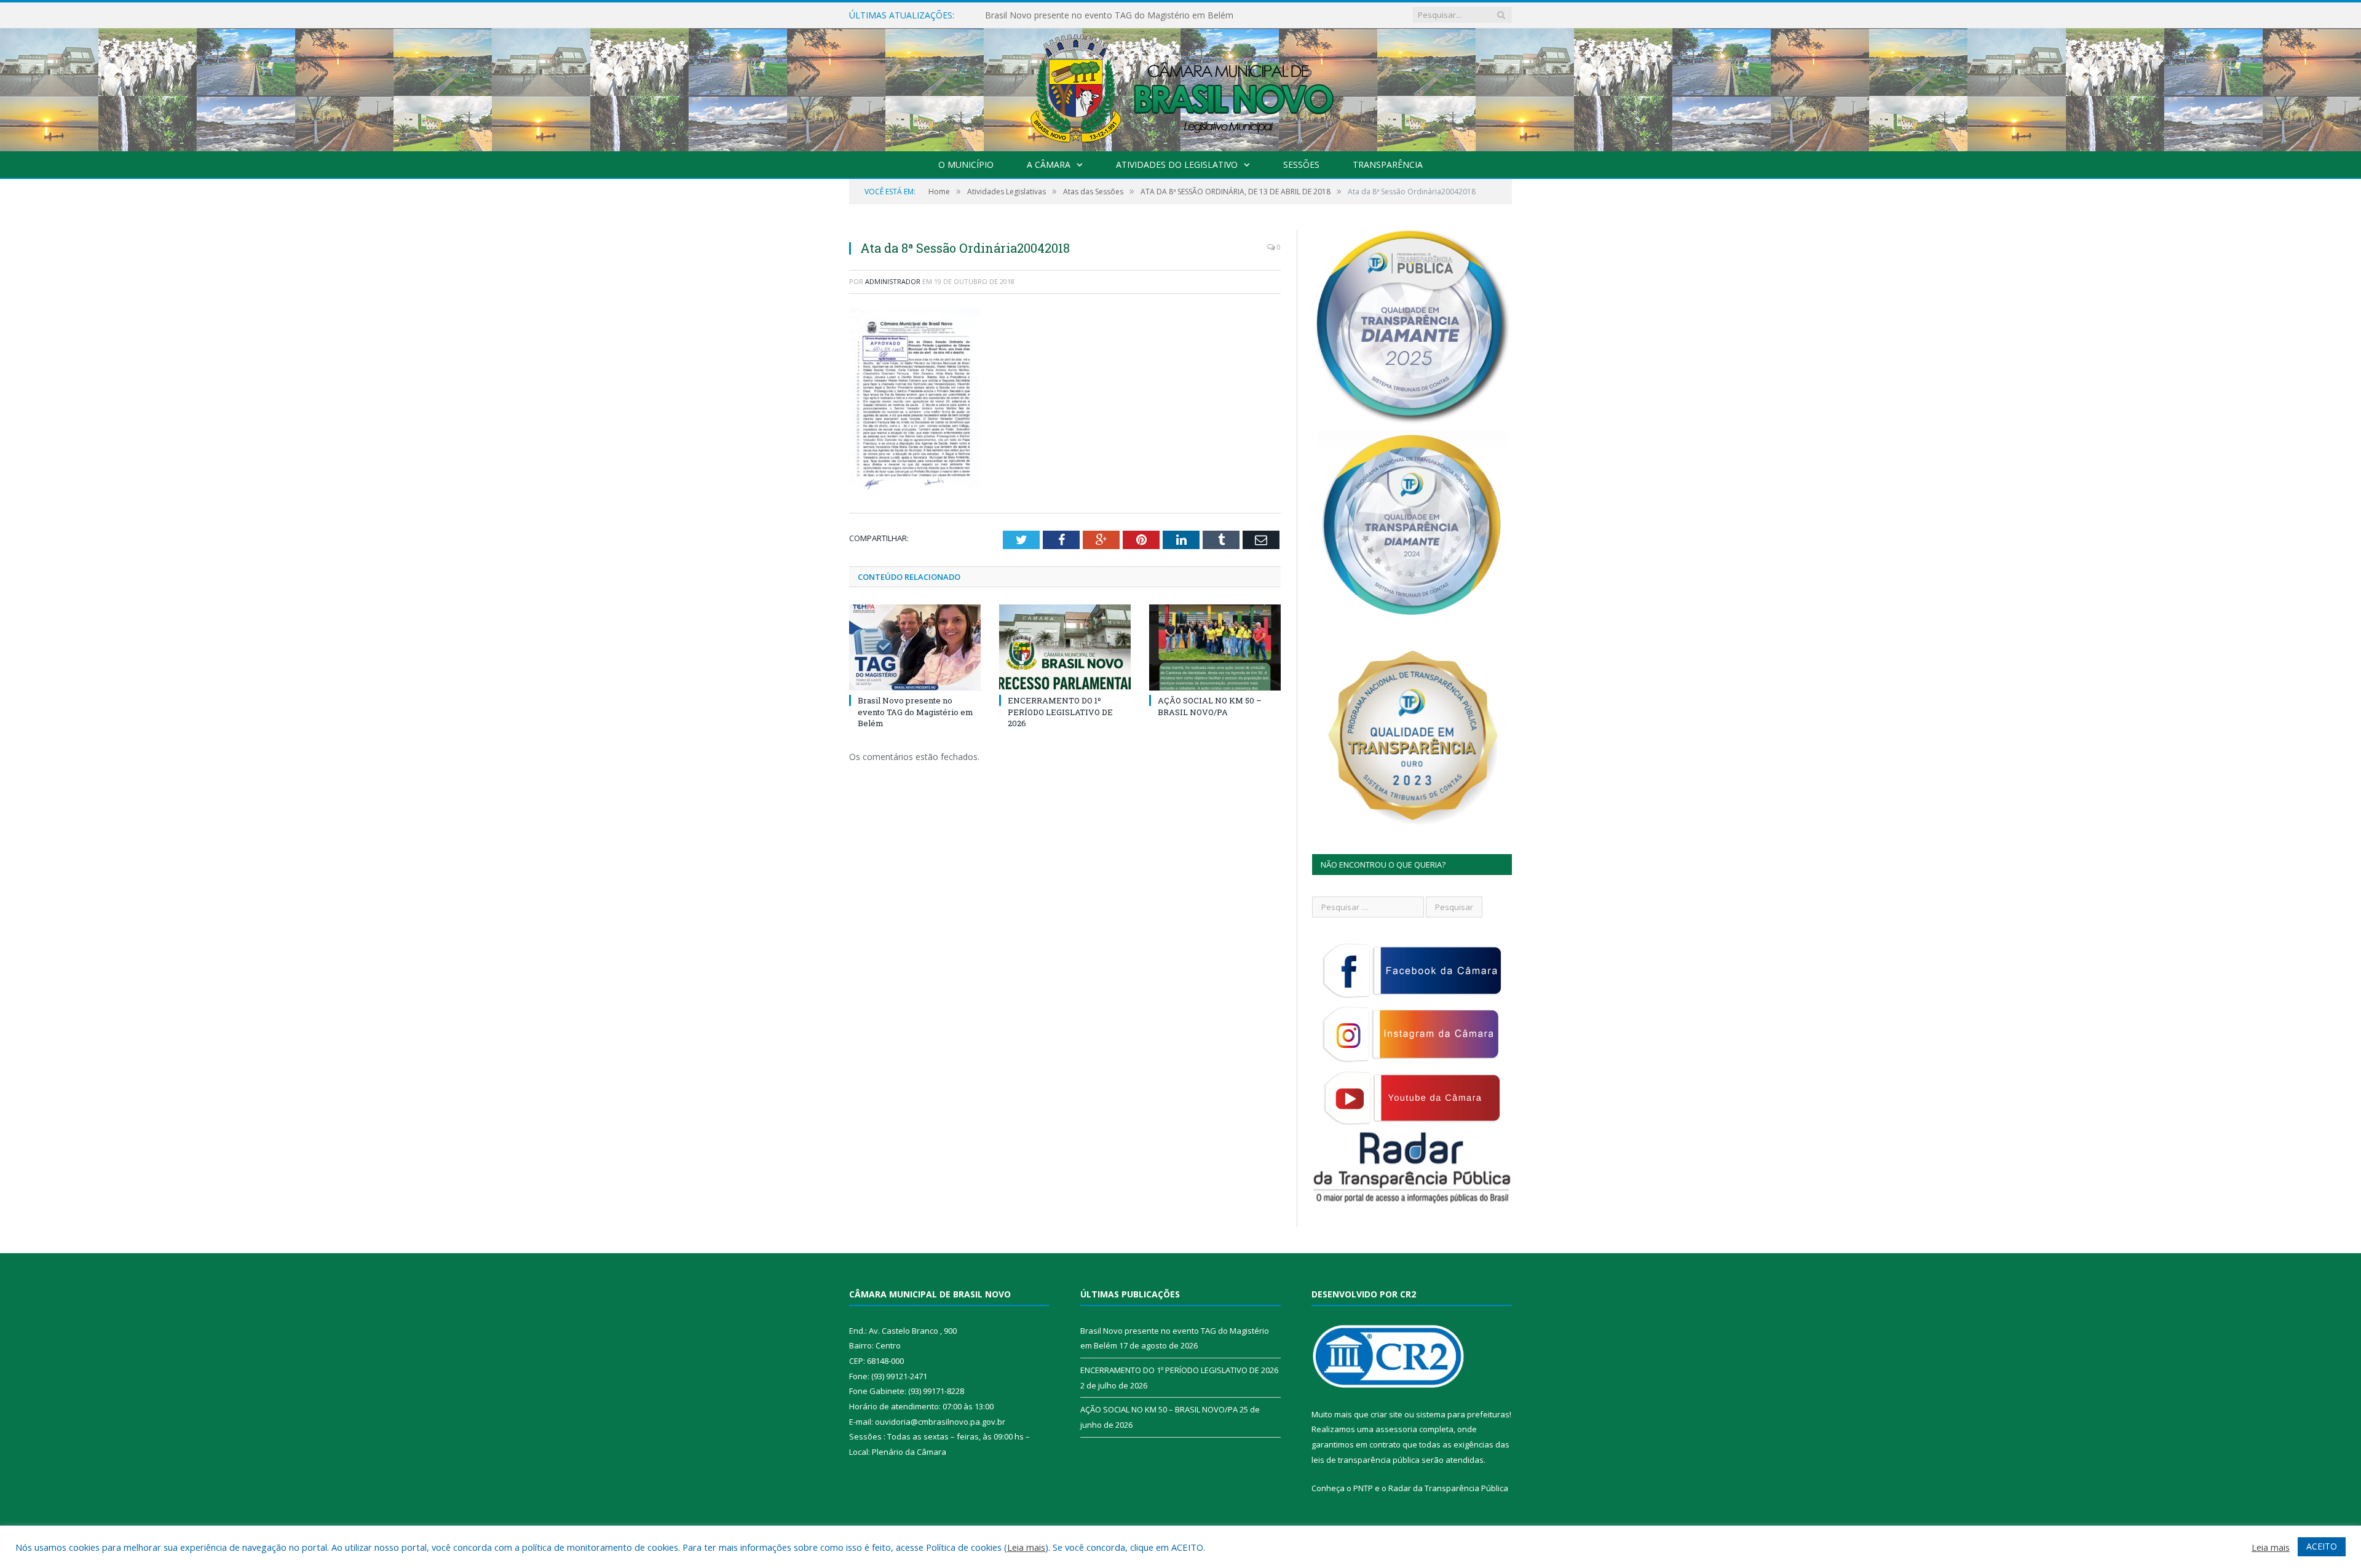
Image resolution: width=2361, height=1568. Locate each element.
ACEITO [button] (2322, 1546)
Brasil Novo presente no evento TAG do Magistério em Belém (916, 711)
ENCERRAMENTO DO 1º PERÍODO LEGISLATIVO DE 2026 (1100, 15)
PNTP (1363, 1488)
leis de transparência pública (1366, 1460)
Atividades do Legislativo (1177, 164)
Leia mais (1026, 1547)
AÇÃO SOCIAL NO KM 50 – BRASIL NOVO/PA (1210, 706)
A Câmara (1049, 164)
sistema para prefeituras (1463, 1414)
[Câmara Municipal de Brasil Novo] (1180, 87)
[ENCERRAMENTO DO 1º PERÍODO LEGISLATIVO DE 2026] (1065, 647)
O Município (966, 164)
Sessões (1301, 164)
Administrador (893, 281)
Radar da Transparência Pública (1448, 1488)
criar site (1386, 1414)
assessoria (1396, 1429)
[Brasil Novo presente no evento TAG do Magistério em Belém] (915, 647)
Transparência (1388, 164)
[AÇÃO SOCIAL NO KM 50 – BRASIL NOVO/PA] (1215, 647)
